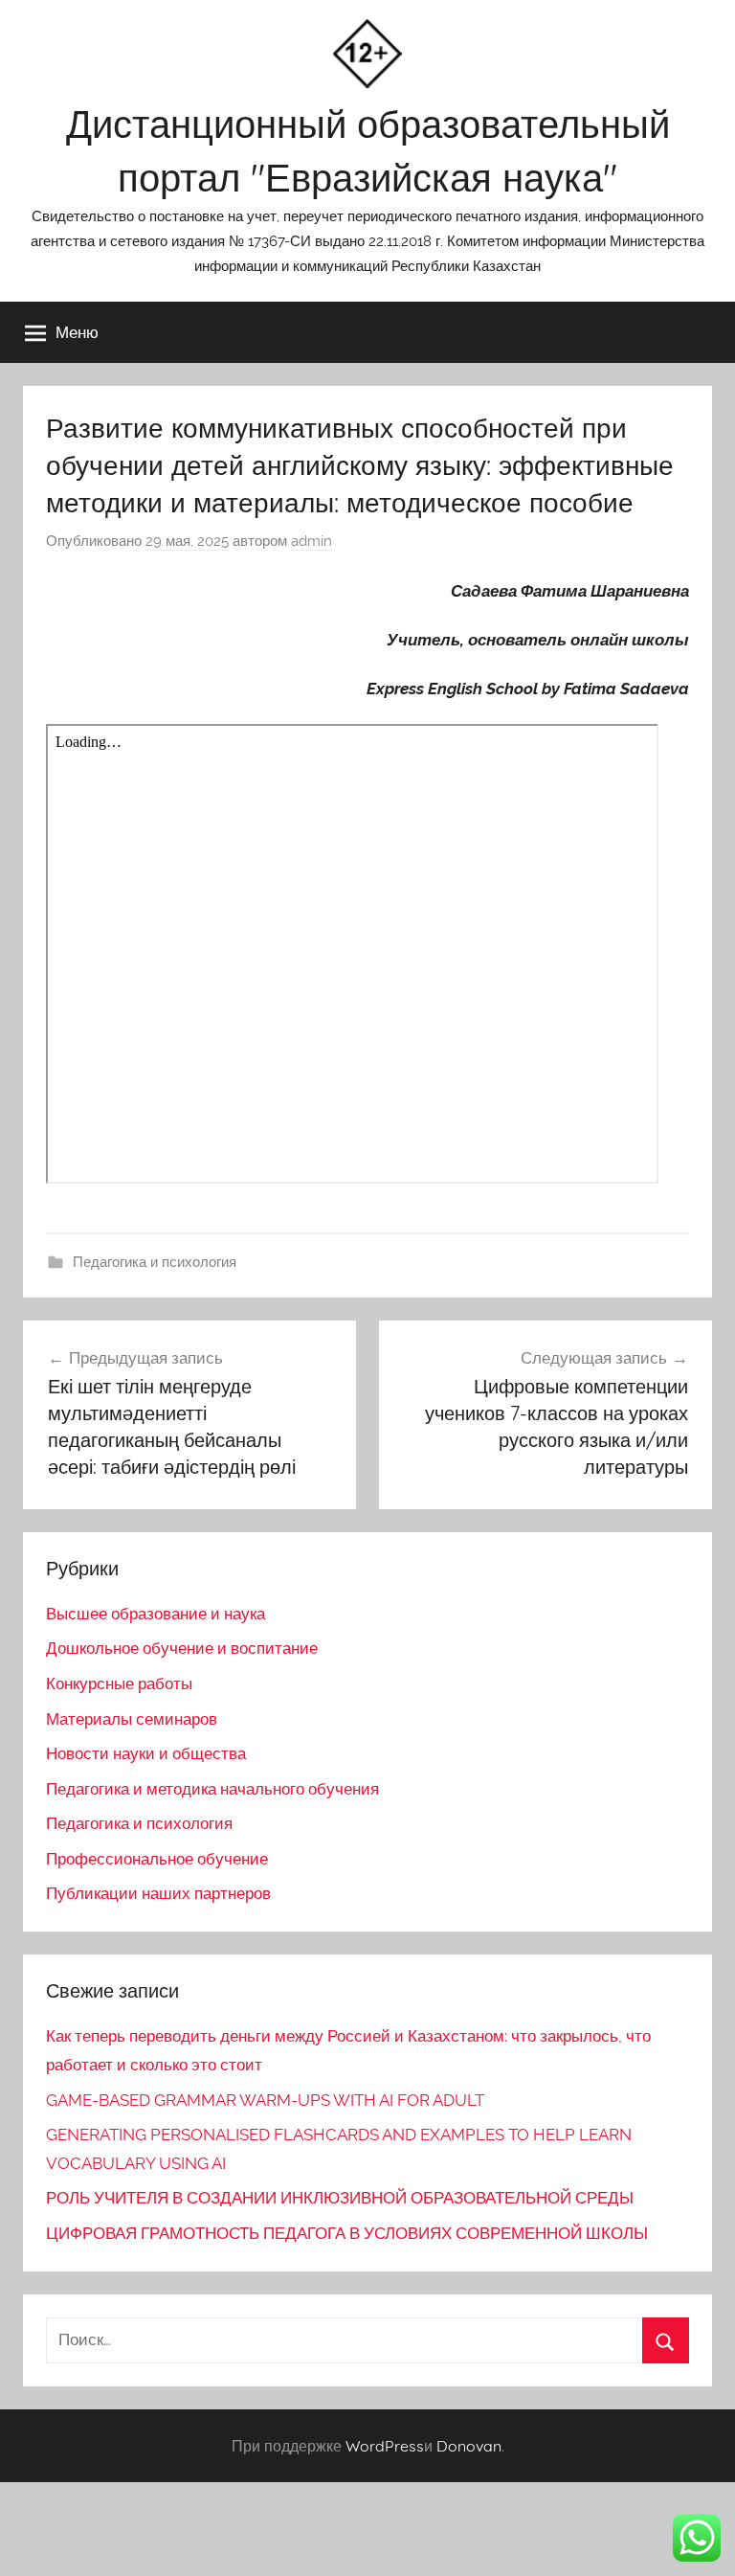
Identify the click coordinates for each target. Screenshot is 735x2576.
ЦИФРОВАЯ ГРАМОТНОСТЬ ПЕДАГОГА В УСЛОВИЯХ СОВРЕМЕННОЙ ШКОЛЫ (347, 2233)
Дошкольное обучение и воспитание (182, 1648)
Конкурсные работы (119, 1683)
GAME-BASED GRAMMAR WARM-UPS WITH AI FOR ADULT (265, 2100)
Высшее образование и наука (156, 1614)
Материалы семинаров (132, 1719)
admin (312, 541)
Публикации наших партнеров (158, 1893)
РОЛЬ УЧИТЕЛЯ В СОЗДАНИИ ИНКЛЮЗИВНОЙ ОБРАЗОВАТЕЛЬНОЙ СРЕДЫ (340, 2198)
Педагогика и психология (155, 1262)
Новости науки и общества (146, 1753)
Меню (77, 332)
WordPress (385, 2446)
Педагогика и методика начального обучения (212, 1789)
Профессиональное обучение (157, 1859)
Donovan (469, 2446)
